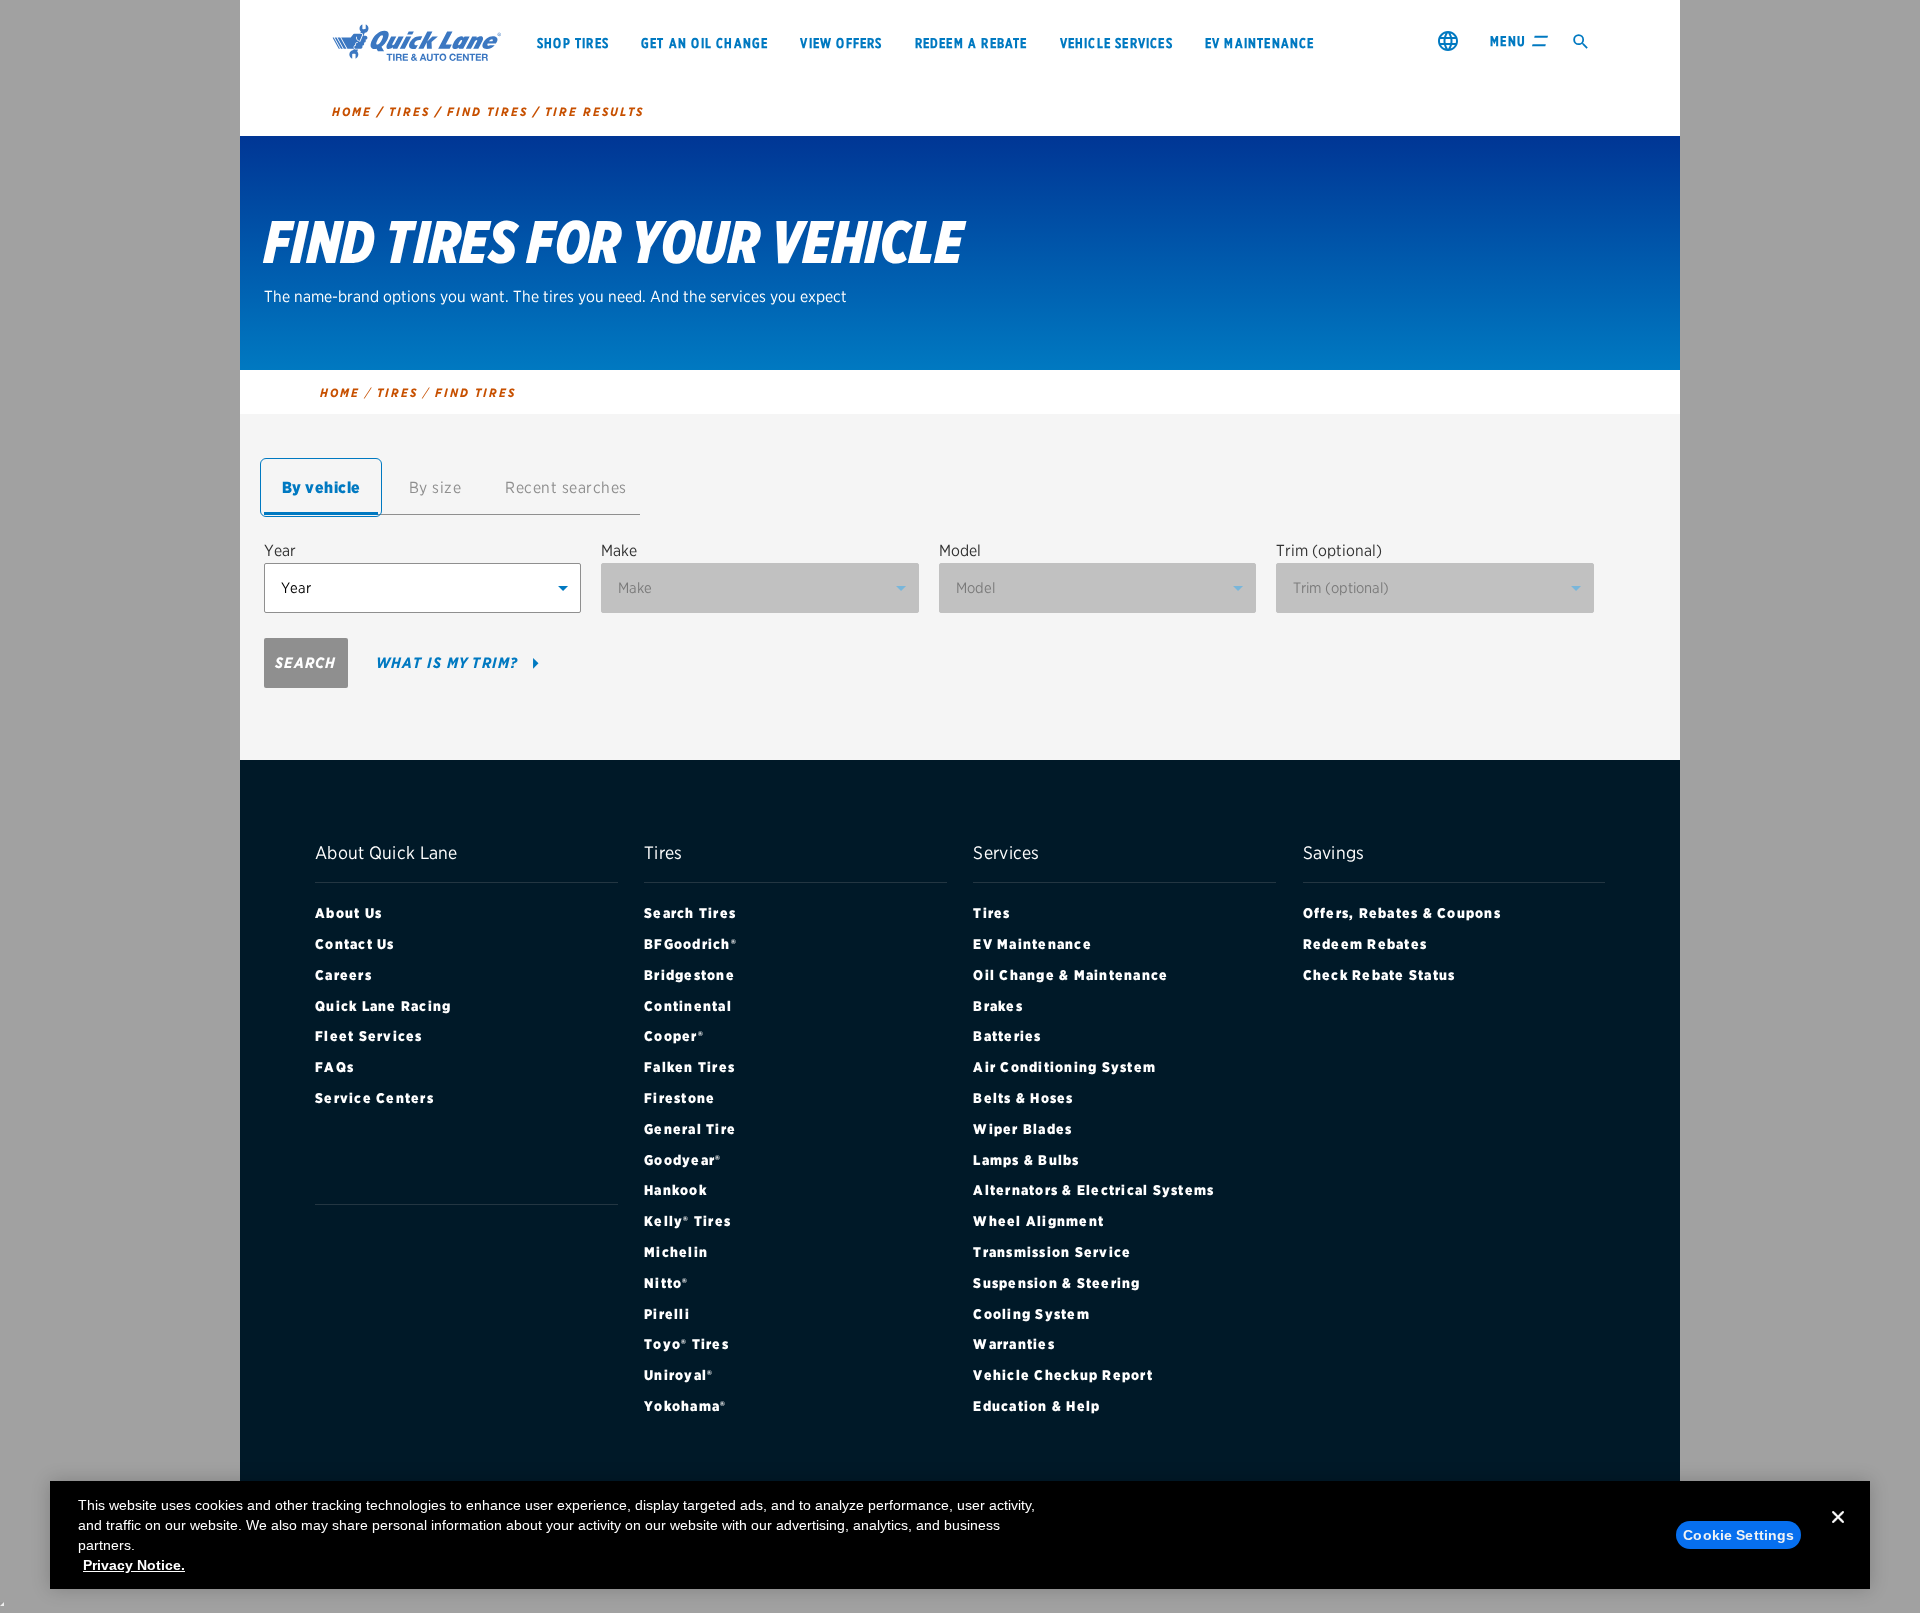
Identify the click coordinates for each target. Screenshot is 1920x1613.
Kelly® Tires (687, 1221)
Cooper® (674, 1036)
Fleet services (369, 1036)
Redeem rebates (1365, 944)
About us (348, 913)
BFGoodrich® (690, 944)
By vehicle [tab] (321, 487)
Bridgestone (689, 975)
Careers (343, 975)
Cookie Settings (1738, 1535)
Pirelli (667, 1314)
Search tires (690, 913)
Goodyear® (682, 1160)
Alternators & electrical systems (1093, 1190)
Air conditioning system (1064, 1067)
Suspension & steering (1056, 1283)
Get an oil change (704, 43)
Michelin (676, 1252)
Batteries (1007, 1036)
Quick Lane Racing (383, 1006)
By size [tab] (435, 487)
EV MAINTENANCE (1260, 43)
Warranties (1014, 1344)
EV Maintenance (1032, 944)
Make (619, 550)
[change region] (1448, 40)
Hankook (675, 1190)
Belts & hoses (1023, 1098)
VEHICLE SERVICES (1116, 43)
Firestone (679, 1098)
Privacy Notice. (134, 1565)
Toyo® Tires (686, 1344)
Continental (688, 1006)
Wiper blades (1022, 1129)
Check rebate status (1379, 975)
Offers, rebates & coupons (1402, 913)
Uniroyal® (678, 1375)
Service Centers (374, 1098)
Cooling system (1031, 1314)
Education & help (1036, 1406)
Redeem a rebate (971, 43)
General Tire (690, 1129)
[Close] (1838, 1533)
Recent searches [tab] (566, 487)
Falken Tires (689, 1067)
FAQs (334, 1067)
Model (960, 550)
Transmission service (1052, 1252)
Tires (991, 913)
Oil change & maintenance (1070, 975)
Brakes (998, 1006)
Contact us (355, 944)
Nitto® (666, 1283)
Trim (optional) (1329, 550)
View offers (841, 43)
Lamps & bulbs (1026, 1160)
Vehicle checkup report (1063, 1375)
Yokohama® (685, 1406)
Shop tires (573, 43)
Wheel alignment (1038, 1221)
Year (280, 550)
